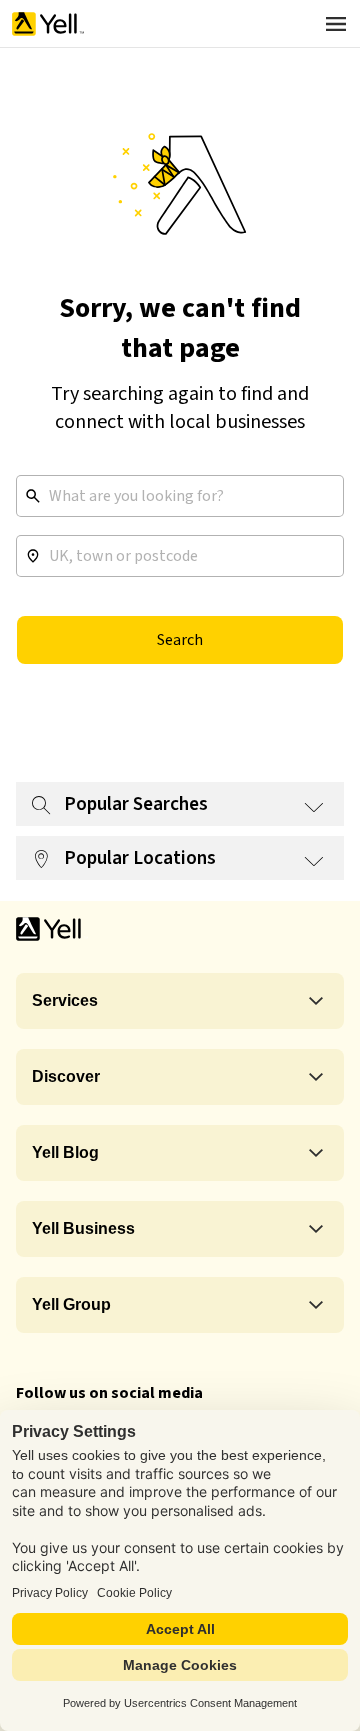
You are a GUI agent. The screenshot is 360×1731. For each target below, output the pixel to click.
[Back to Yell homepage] (48, 24)
